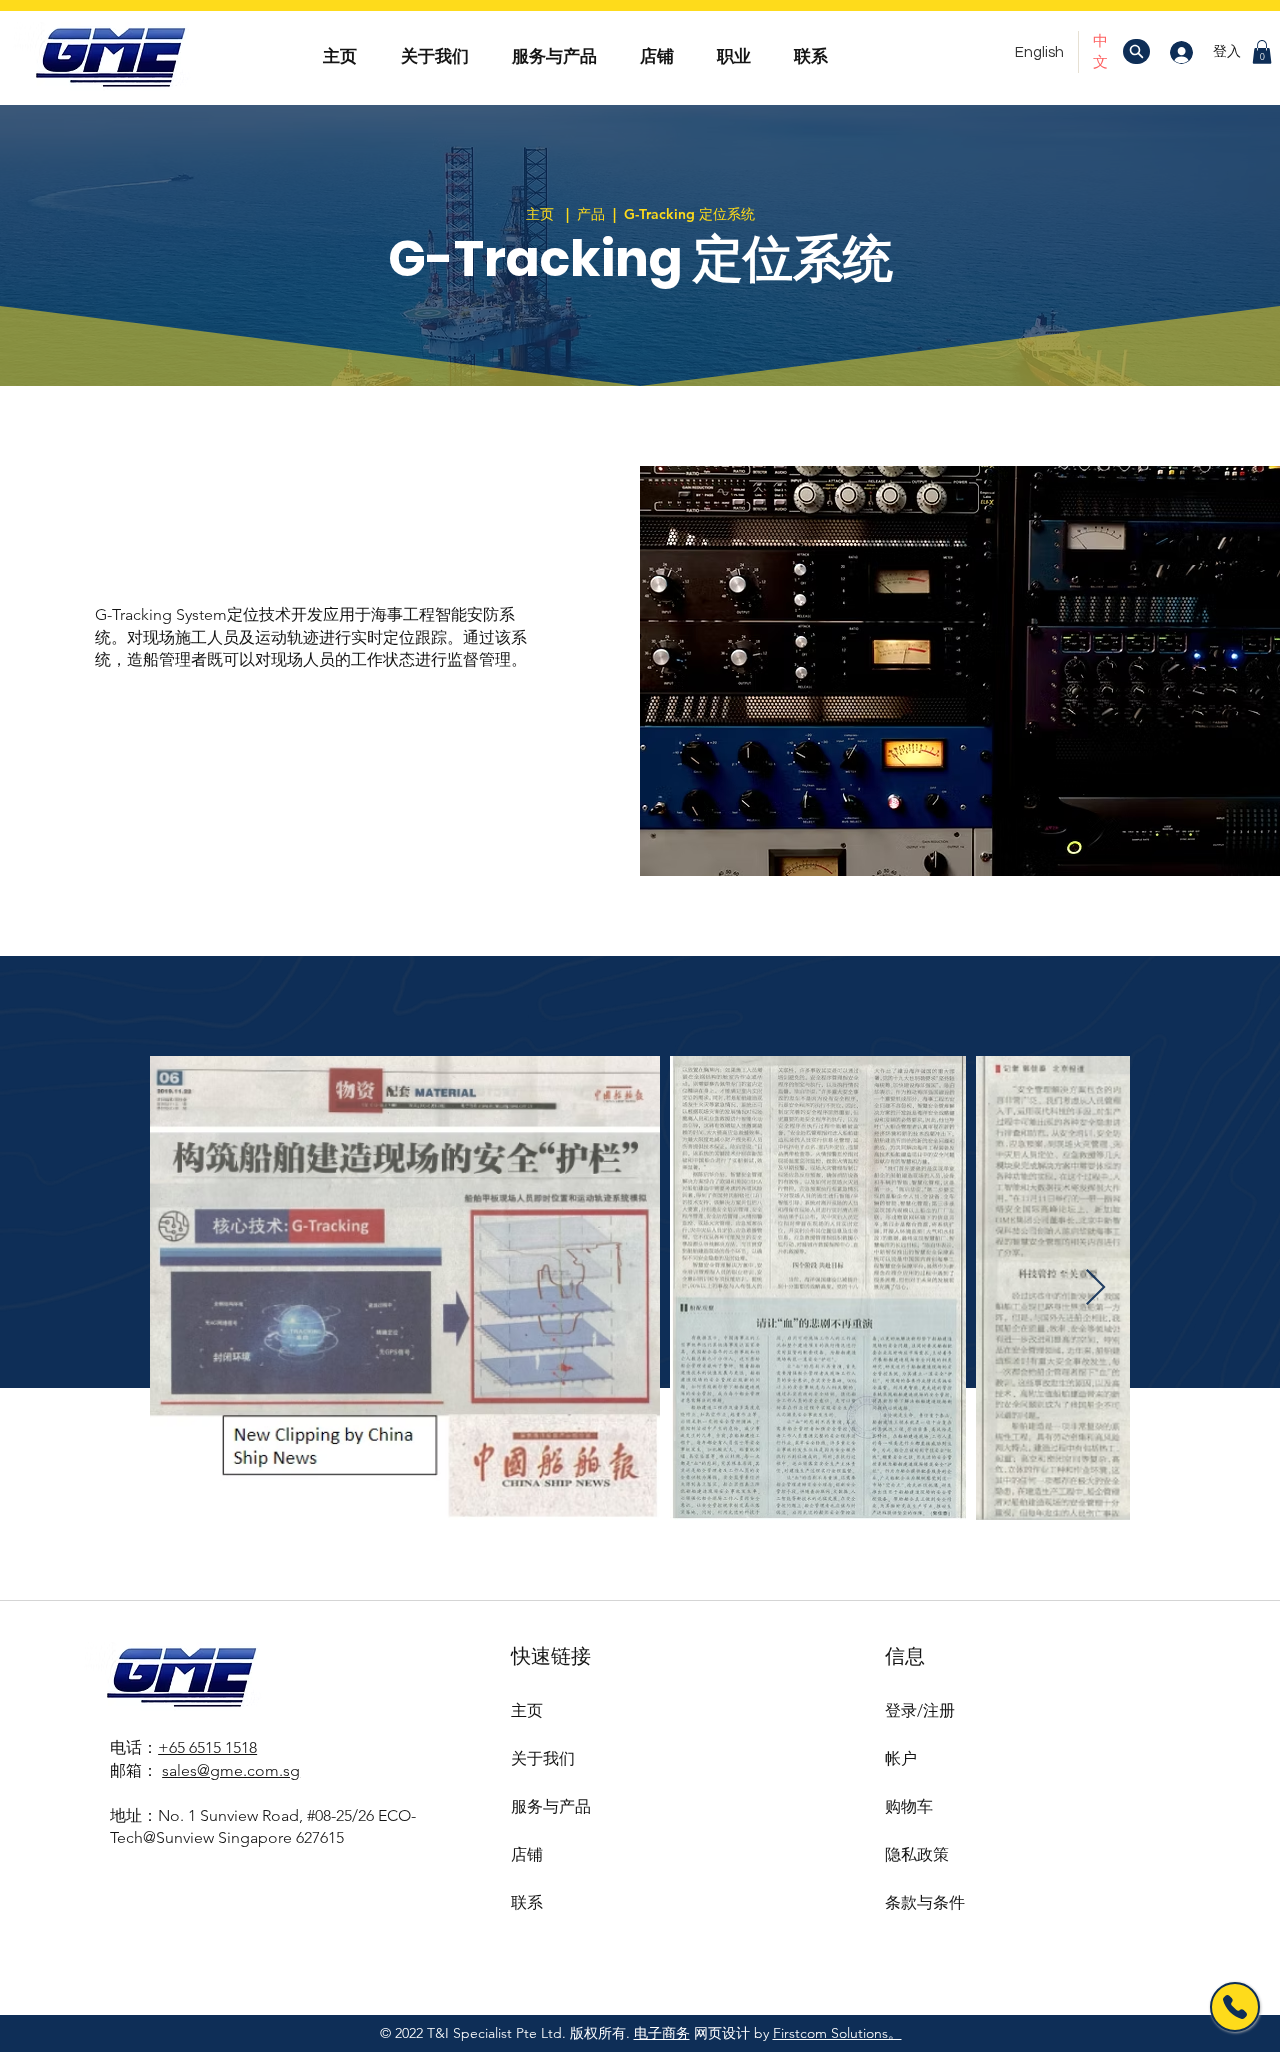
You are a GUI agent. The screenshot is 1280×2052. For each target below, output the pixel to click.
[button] (1262, 52)
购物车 (909, 1806)
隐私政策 (917, 1854)
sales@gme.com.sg (231, 1770)
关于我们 (543, 1758)
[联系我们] (1235, 2007)
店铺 (527, 1854)
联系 (527, 1902)
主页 (527, 1710)
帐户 (901, 1758)
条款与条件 (925, 1902)
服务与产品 (551, 1806)
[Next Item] (1095, 1288)
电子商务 (662, 2033)
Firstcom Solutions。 (837, 2033)
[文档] (1136, 51)
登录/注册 (920, 1710)
